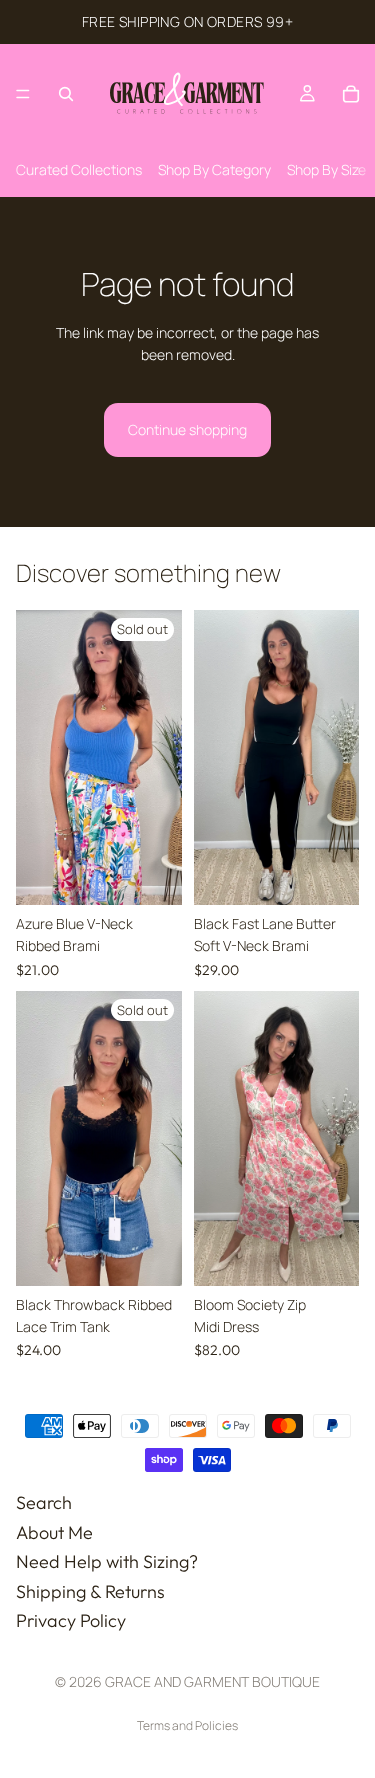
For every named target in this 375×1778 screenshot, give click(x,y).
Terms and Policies (187, 1725)
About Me (54, 1531)
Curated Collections (79, 169)
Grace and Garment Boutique (212, 1681)
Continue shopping (187, 429)
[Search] (66, 94)
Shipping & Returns (90, 1591)
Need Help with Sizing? (107, 1561)
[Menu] (23, 94)
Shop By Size (326, 169)
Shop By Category (214, 169)
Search (44, 1502)
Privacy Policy (71, 1620)
